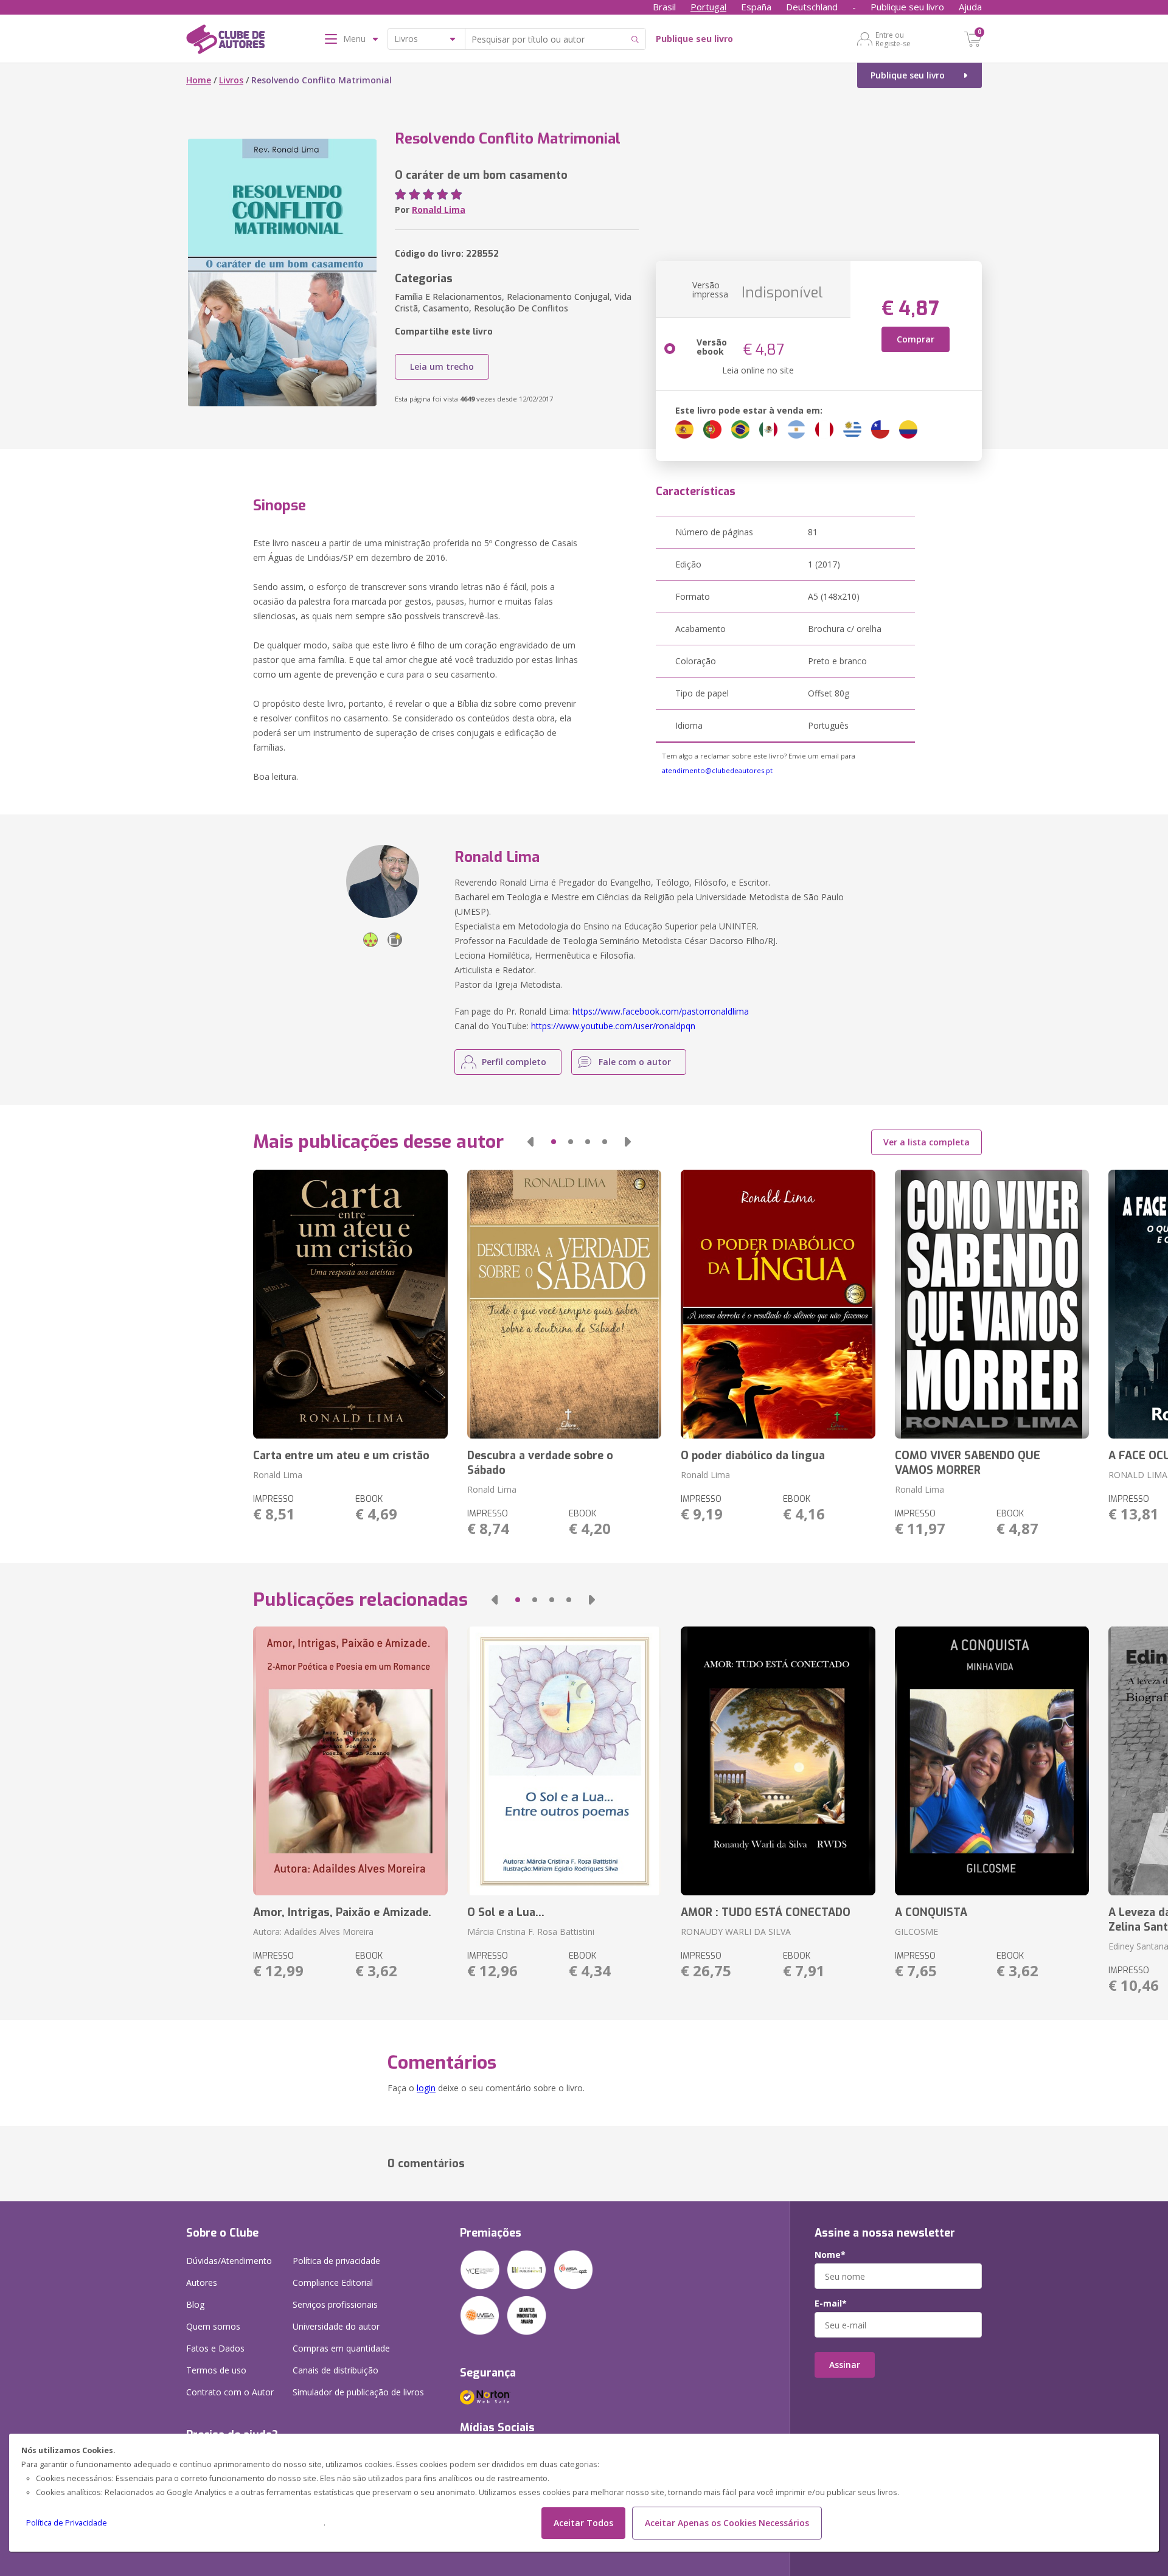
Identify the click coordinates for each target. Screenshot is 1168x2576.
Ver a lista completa (926, 1142)
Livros (231, 80)
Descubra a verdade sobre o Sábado (540, 1463)
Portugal (708, 7)
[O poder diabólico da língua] (778, 1304)
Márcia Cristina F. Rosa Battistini (531, 1932)
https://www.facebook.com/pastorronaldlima (661, 1011)
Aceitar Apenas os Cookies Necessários (727, 2523)
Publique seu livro (907, 7)
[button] (530, 1142)
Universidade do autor (336, 2326)
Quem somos (213, 2326)
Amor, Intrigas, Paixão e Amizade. (342, 1912)
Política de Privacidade (67, 2523)
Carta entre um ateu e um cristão (341, 1456)
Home (199, 80)
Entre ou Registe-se (893, 39)
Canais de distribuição (335, 2370)
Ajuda (970, 7)
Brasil (664, 7)
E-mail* (831, 2303)
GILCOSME (916, 1932)
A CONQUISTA (931, 1912)
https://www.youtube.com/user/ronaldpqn (613, 1026)
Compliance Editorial (333, 2283)
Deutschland (812, 7)
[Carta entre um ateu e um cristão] (350, 1304)
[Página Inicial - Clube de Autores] (225, 41)
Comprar (916, 339)
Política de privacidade (336, 2261)
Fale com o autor (635, 1062)
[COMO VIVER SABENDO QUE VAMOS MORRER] (992, 1304)
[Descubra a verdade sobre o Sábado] (564, 1304)
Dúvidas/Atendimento (229, 2261)
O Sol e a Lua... (506, 1912)
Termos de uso (216, 2370)
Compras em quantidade (341, 2348)
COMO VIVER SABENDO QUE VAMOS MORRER (968, 1463)
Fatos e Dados (215, 2348)
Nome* (830, 2255)
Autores (202, 2283)
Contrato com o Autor (230, 2392)
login (426, 2088)
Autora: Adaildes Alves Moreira (313, 1932)
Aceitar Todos (583, 2523)
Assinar (845, 2365)
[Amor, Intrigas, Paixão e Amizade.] (350, 1761)
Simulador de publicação (358, 2392)
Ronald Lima (439, 210)
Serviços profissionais (335, 2304)
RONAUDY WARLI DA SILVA (736, 1932)
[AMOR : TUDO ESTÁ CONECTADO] (778, 1761)
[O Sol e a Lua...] (564, 1761)
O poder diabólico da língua (753, 1456)
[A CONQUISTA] (992, 1761)
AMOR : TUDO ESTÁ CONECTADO (766, 1912)
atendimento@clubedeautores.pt (717, 770)
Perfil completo (514, 1062)
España (756, 7)
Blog (195, 2304)
